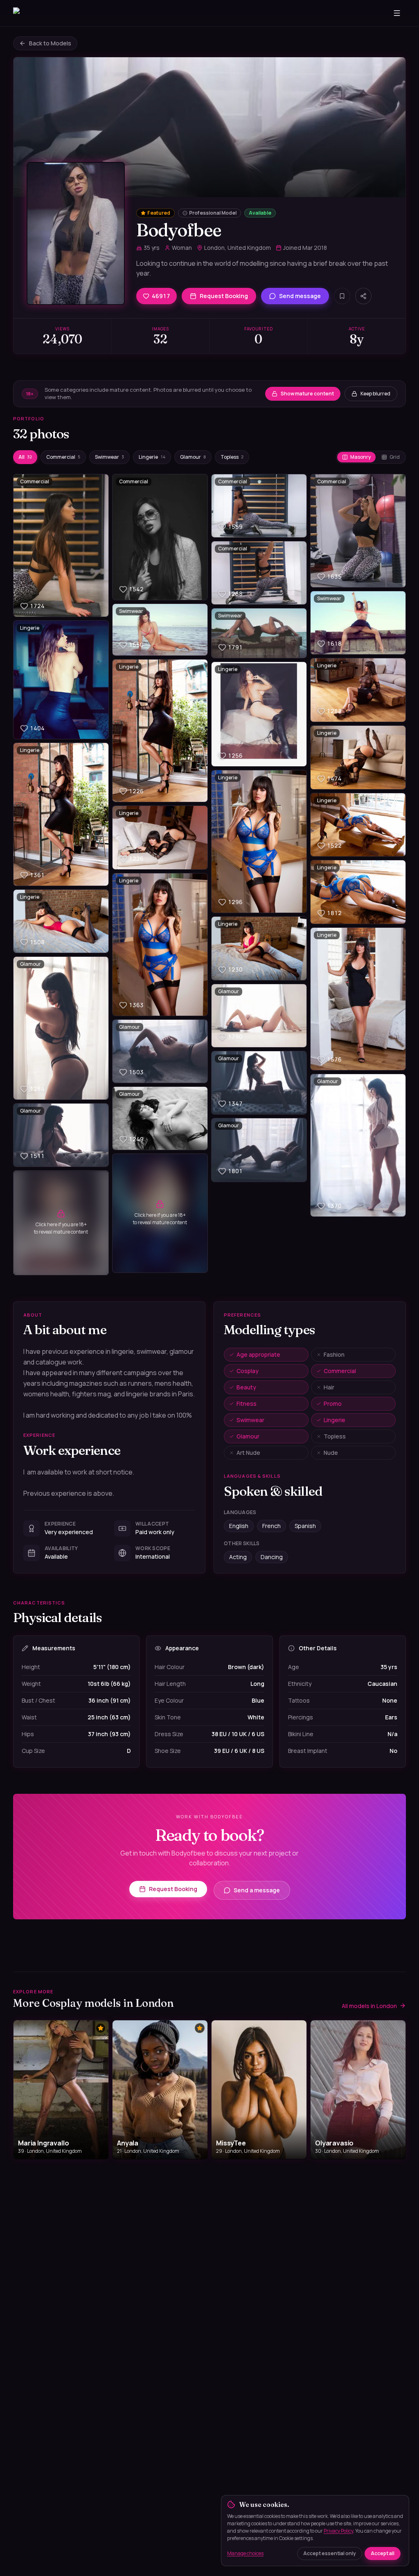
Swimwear (109, 457)
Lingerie (152, 457)
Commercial (63, 457)
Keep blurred (375, 394)
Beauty (246, 1387)
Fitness (247, 1404)
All (25, 457)
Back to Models (50, 43)
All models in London (369, 2006)
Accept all (383, 2553)
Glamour (193, 457)
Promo (333, 1404)
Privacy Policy (338, 2531)
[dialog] (315, 2531)
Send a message (257, 1890)
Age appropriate (258, 1354)
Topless (232, 457)
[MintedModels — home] (52, 13)
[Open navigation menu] (397, 13)
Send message (300, 296)
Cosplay (248, 1371)
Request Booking (224, 296)
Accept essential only (330, 2553)
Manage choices (245, 2553)
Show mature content (307, 394)
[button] (61, 545)
